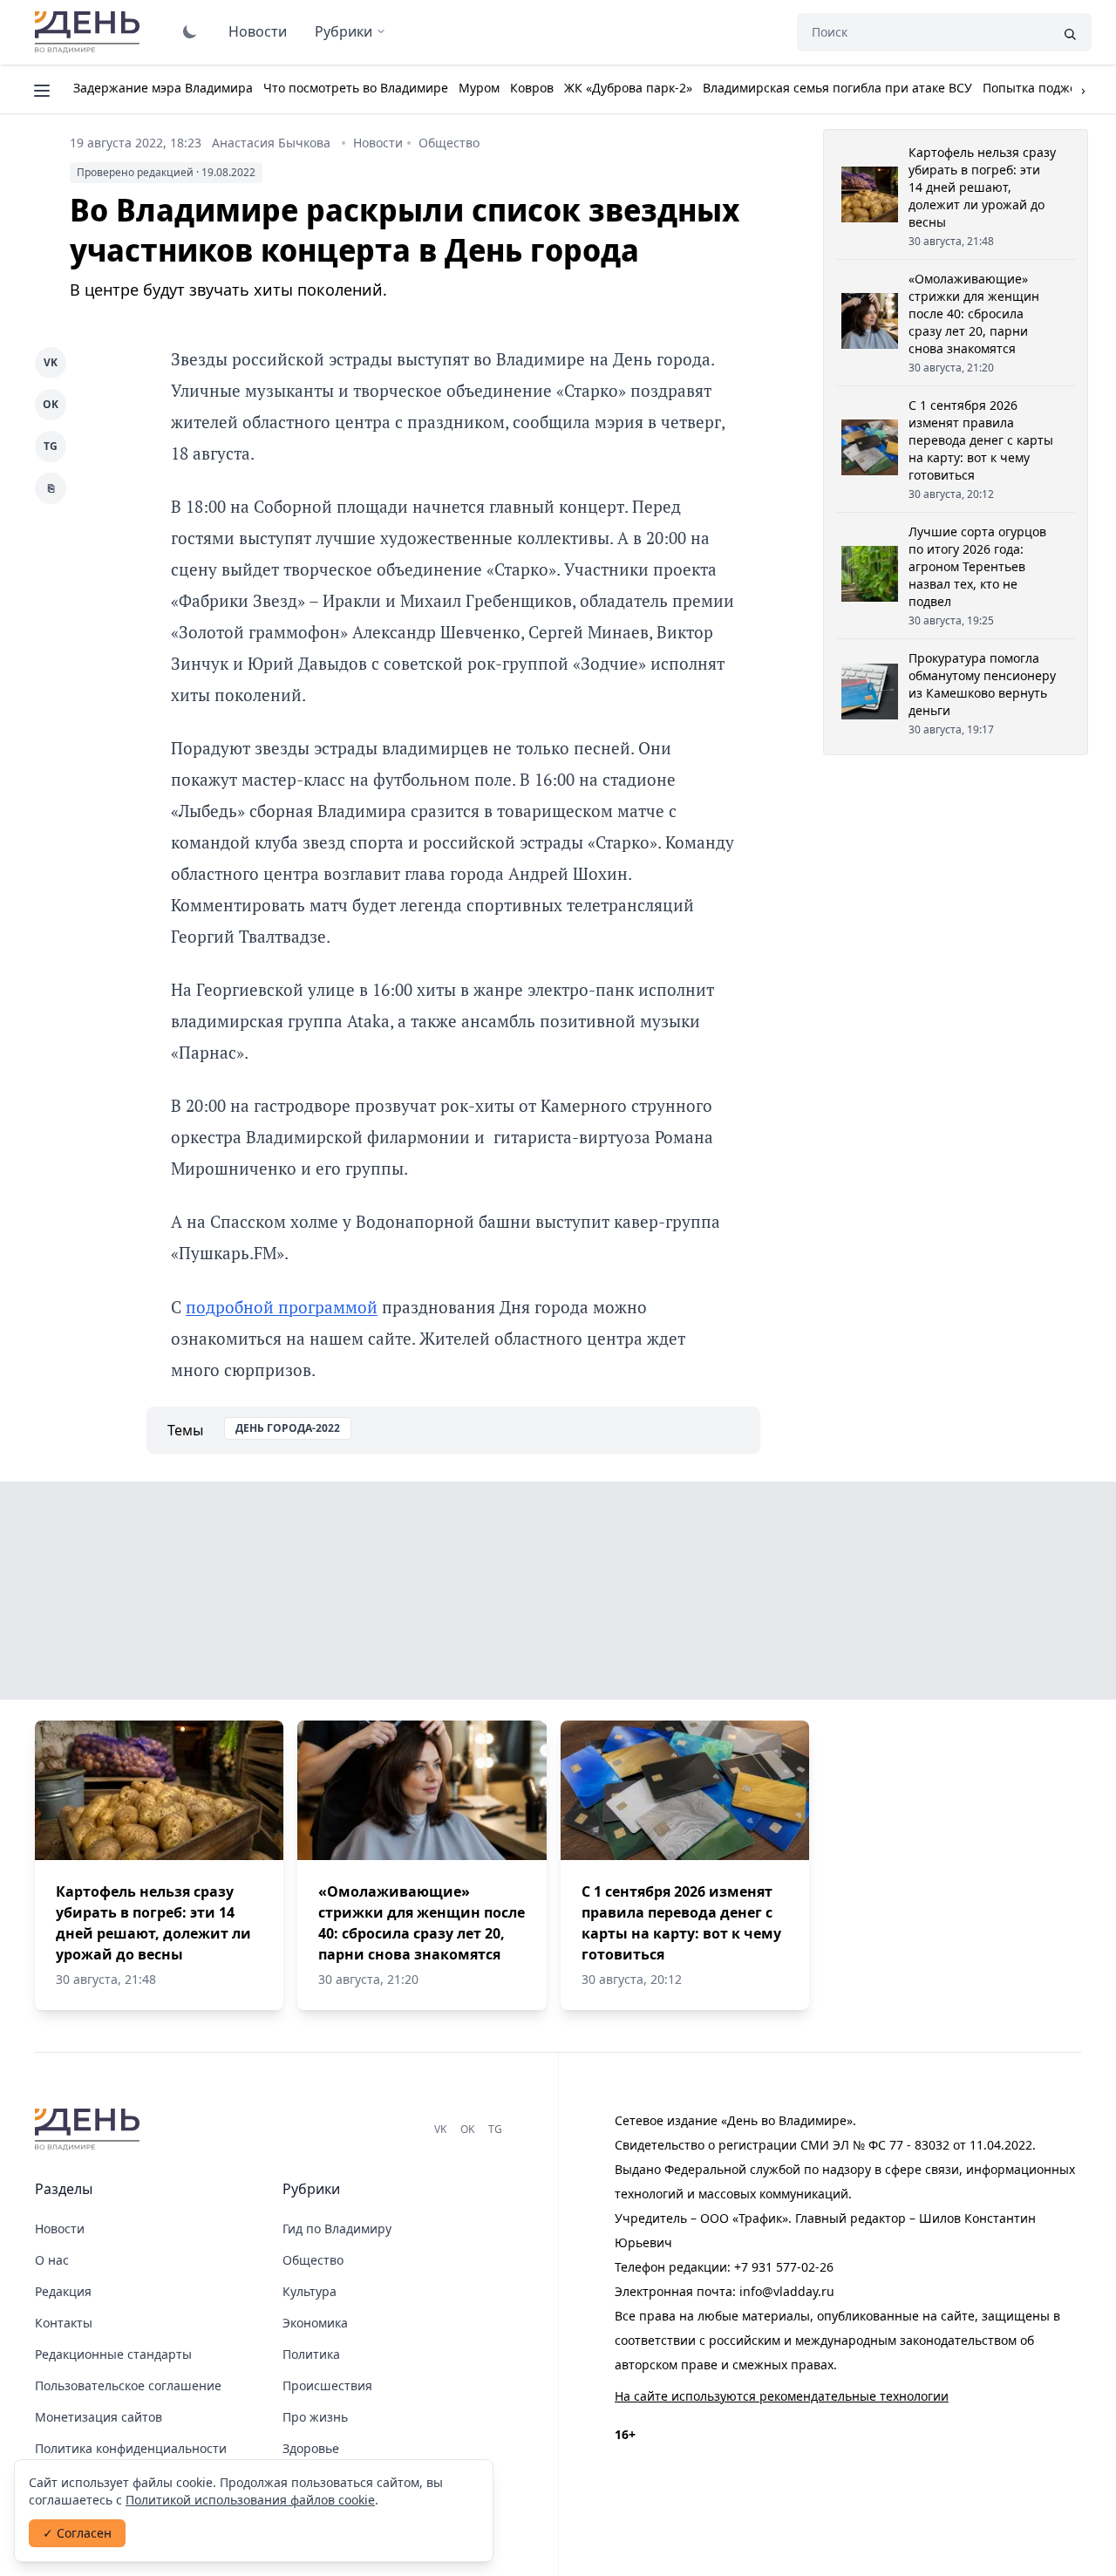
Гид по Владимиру (337, 2228)
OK (51, 404)
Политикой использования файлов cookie (250, 2500)
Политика (311, 2354)
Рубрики (344, 31)
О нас (52, 2260)
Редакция (63, 2291)
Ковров (532, 88)
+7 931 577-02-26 (784, 2267)
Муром (479, 88)
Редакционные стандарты (113, 2354)
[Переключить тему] (190, 31)
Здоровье (311, 2448)
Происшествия (327, 2385)
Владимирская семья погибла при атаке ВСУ (837, 88)
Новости (258, 31)
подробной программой (282, 1307)
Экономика (315, 2323)
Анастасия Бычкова (271, 143)
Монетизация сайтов (99, 2417)
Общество (449, 143)
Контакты (64, 2323)
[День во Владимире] (90, 2130)
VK (51, 362)
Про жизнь (315, 2417)
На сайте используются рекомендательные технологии (782, 2396)
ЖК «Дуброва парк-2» (628, 88)
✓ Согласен (77, 2533)
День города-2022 (288, 1428)
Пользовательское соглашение (128, 2385)
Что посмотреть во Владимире (356, 88)
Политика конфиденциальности (131, 2448)
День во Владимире (90, 32)
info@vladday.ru (787, 2291)
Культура (310, 2291)
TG (51, 446)
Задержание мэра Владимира (163, 88)
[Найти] (1070, 32)
